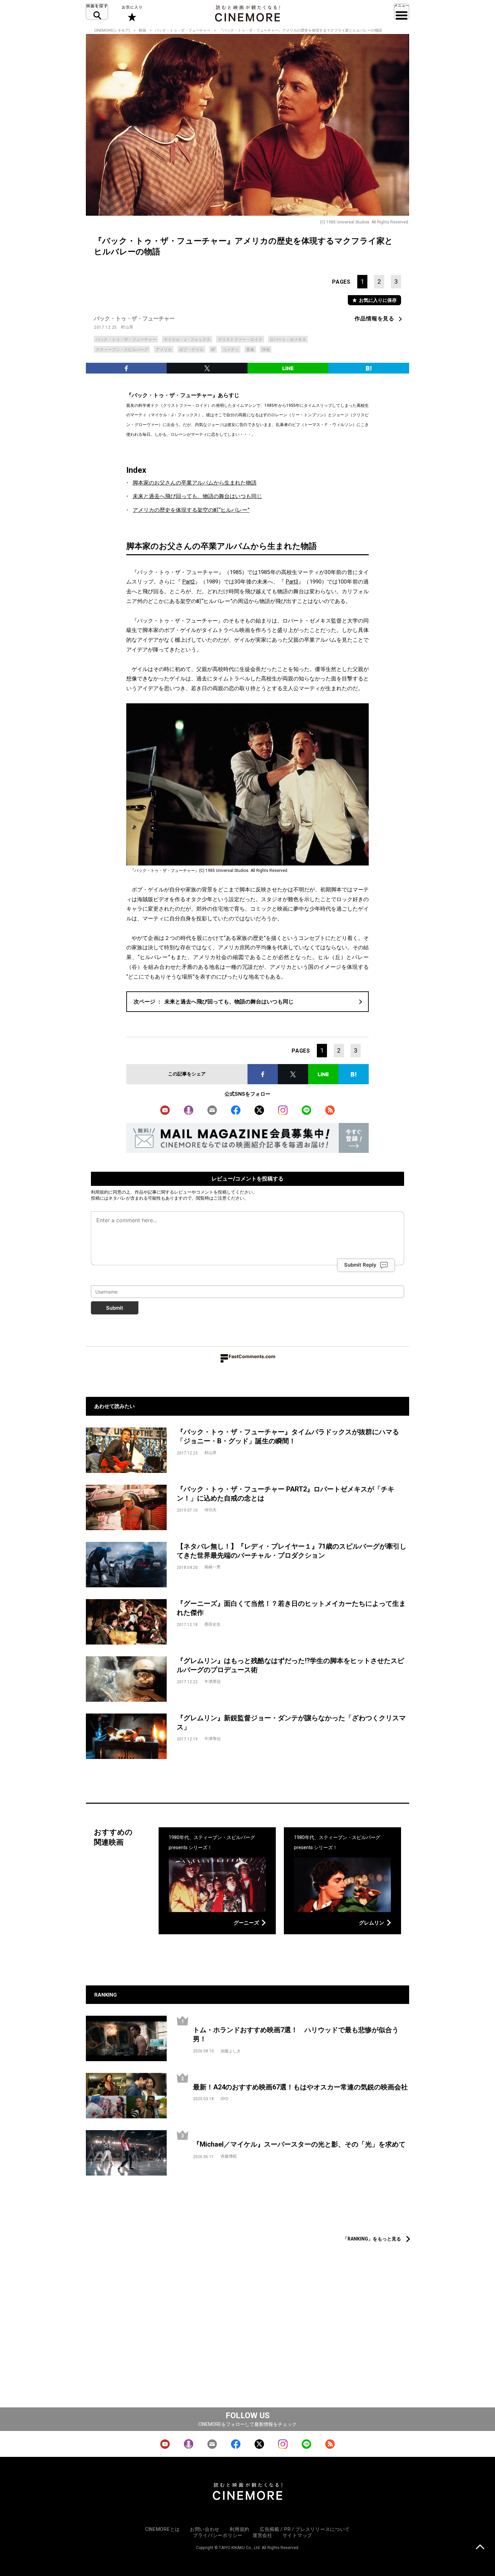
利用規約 (100, 1192)
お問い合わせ (205, 2529)
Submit (115, 1308)
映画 (142, 30)
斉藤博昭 (229, 2156)
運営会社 (262, 2535)
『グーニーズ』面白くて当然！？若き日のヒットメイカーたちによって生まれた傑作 (291, 1608)
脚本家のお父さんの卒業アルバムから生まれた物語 (195, 483)
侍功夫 (210, 1510)
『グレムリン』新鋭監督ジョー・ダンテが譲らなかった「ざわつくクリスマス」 (291, 1722)
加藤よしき (231, 2051)
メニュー (402, 12)
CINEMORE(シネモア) (112, 30)
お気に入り (131, 13)
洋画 (266, 350)
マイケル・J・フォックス (187, 340)
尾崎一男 (212, 1567)
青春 (250, 350)
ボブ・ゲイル (191, 350)
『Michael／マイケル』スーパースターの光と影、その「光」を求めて (299, 2144)
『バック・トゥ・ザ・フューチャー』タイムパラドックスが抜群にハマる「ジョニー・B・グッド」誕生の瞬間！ (288, 1436)
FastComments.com (252, 1356)
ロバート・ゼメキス (288, 340)
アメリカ (164, 350)
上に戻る (480, 2548)
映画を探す (97, 12)
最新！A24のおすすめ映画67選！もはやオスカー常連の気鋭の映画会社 (300, 2087)
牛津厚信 (212, 1682)
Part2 (189, 582)
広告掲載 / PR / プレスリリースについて (305, 2529)
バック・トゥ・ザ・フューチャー (183, 30)
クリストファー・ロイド (240, 340)
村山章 (127, 327)
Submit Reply (360, 1265)
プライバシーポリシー (218, 2535)
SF (213, 350)
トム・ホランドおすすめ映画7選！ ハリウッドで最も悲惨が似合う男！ (296, 2034)
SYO (224, 2099)
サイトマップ (297, 2535)
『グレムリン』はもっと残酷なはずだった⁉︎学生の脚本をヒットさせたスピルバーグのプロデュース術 (290, 1665)
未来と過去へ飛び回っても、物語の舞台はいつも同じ (197, 496)
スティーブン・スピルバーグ (122, 350)
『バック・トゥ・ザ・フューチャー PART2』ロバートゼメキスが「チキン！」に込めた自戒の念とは (286, 1494)
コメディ (231, 350)
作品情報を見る (374, 319)
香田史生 (212, 1624)
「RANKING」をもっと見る (372, 2239)
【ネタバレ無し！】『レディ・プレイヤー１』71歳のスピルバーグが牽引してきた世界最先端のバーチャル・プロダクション (292, 1551)
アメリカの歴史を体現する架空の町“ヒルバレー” (191, 510)
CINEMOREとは (162, 2529)
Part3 (292, 582)
